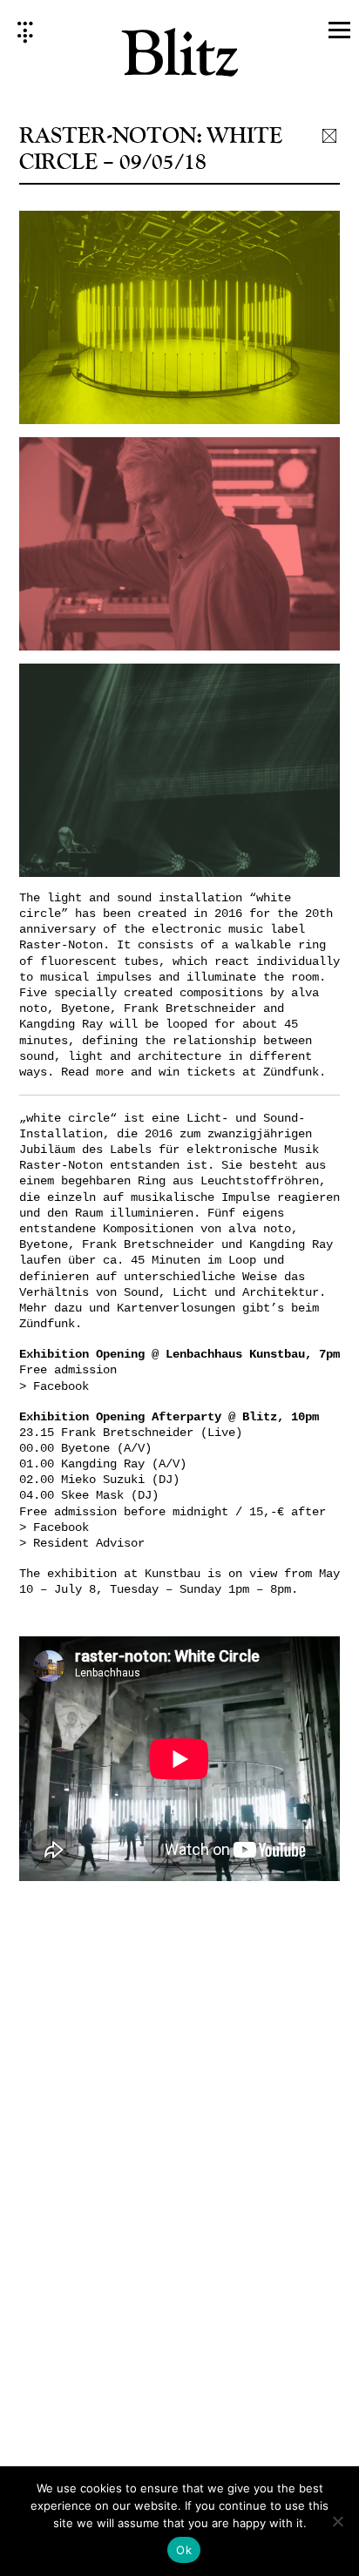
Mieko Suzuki (103, 1480)
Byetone (85, 1448)
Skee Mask (92, 1495)
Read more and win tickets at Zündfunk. (193, 1072)
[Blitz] (180, 58)
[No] (337, 2521)
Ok (184, 2550)
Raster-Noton (61, 945)
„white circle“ (68, 1118)
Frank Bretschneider (127, 1433)
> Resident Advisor (82, 1543)
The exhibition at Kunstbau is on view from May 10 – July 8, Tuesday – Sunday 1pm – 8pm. (179, 1581)
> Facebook (54, 1386)
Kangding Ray (103, 1464)
